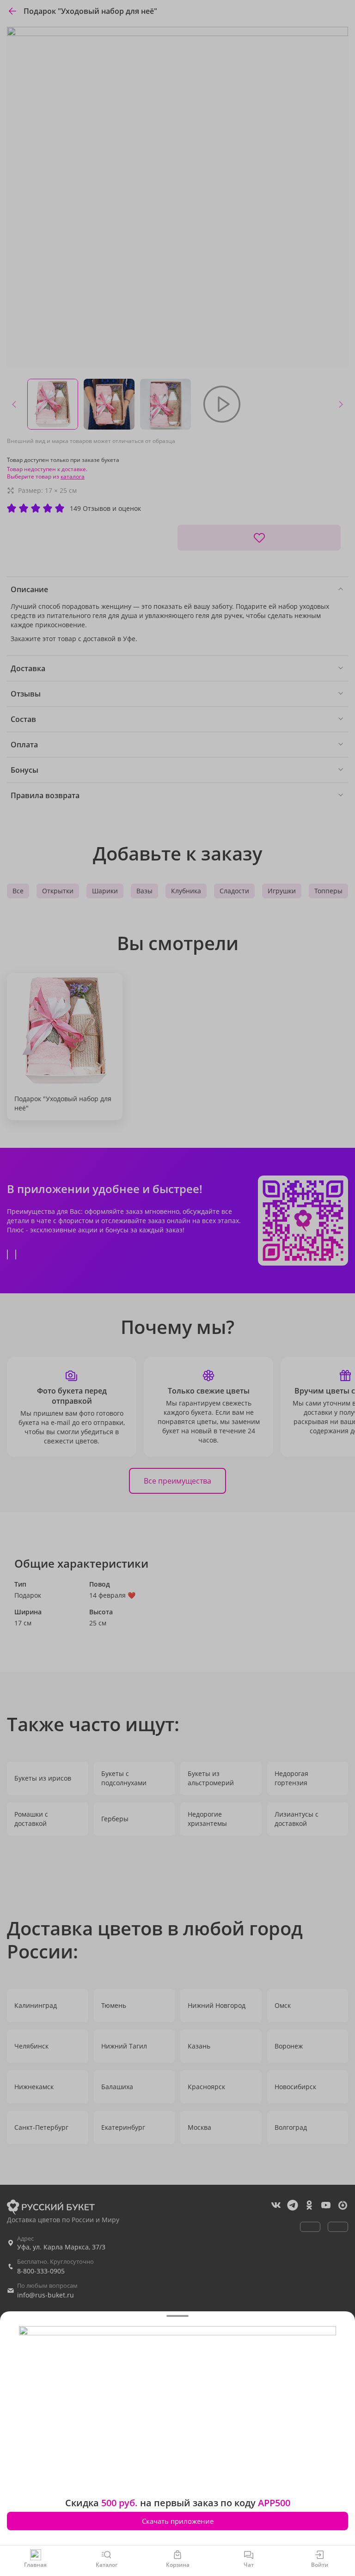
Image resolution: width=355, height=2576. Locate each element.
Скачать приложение (178, 2521)
